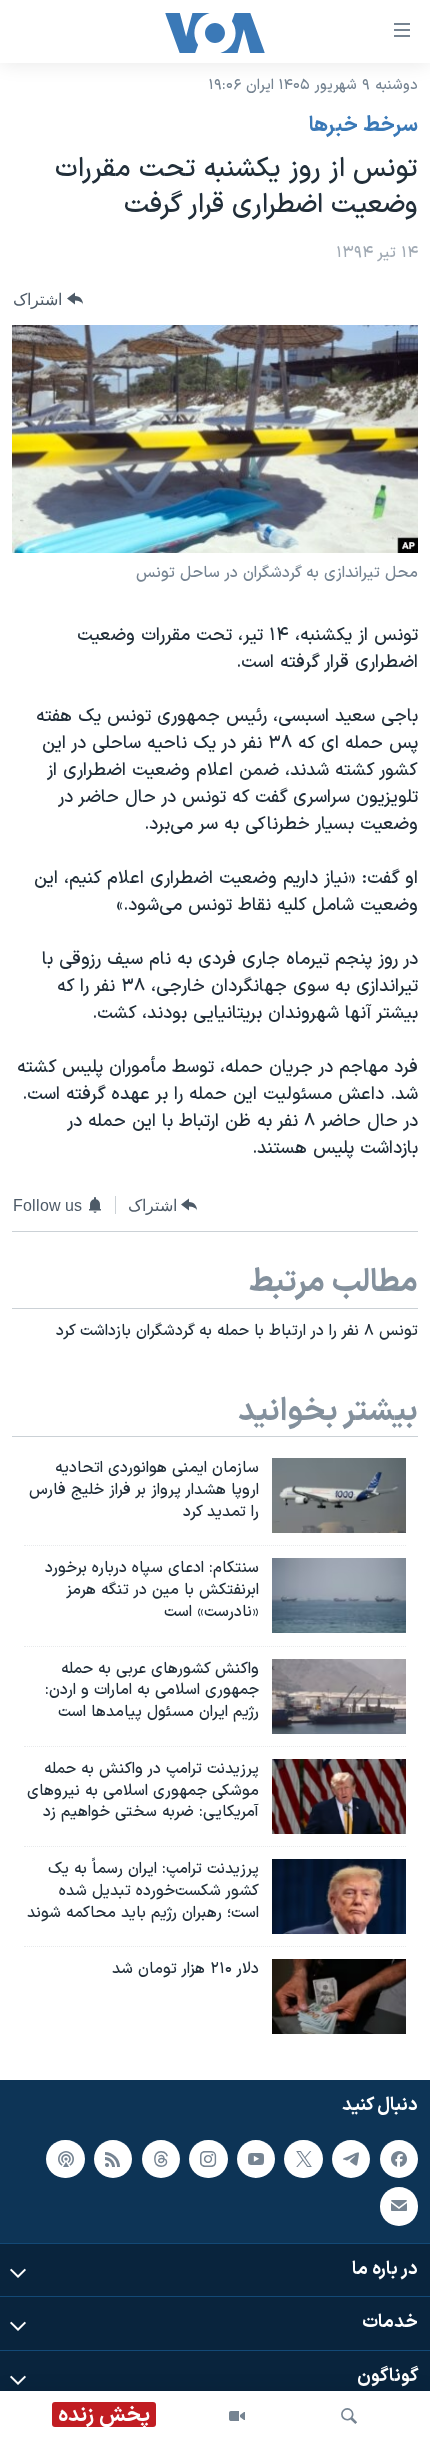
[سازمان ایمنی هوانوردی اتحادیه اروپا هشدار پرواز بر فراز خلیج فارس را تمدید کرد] (339, 1495)
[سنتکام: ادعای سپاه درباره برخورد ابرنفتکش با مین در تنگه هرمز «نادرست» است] (339, 1595)
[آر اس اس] (113, 2159)
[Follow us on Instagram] (208, 2159)
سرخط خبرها (363, 126)
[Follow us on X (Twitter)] (303, 2159)
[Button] (48, 299)
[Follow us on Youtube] (256, 2159)
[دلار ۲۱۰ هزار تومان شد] (339, 1996)
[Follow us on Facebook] (399, 2159)
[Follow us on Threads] (161, 2159)
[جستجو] (349, 2416)
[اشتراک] (399, 2206)
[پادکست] (65, 2159)
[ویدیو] (237, 2416)
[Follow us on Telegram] (351, 2159)
